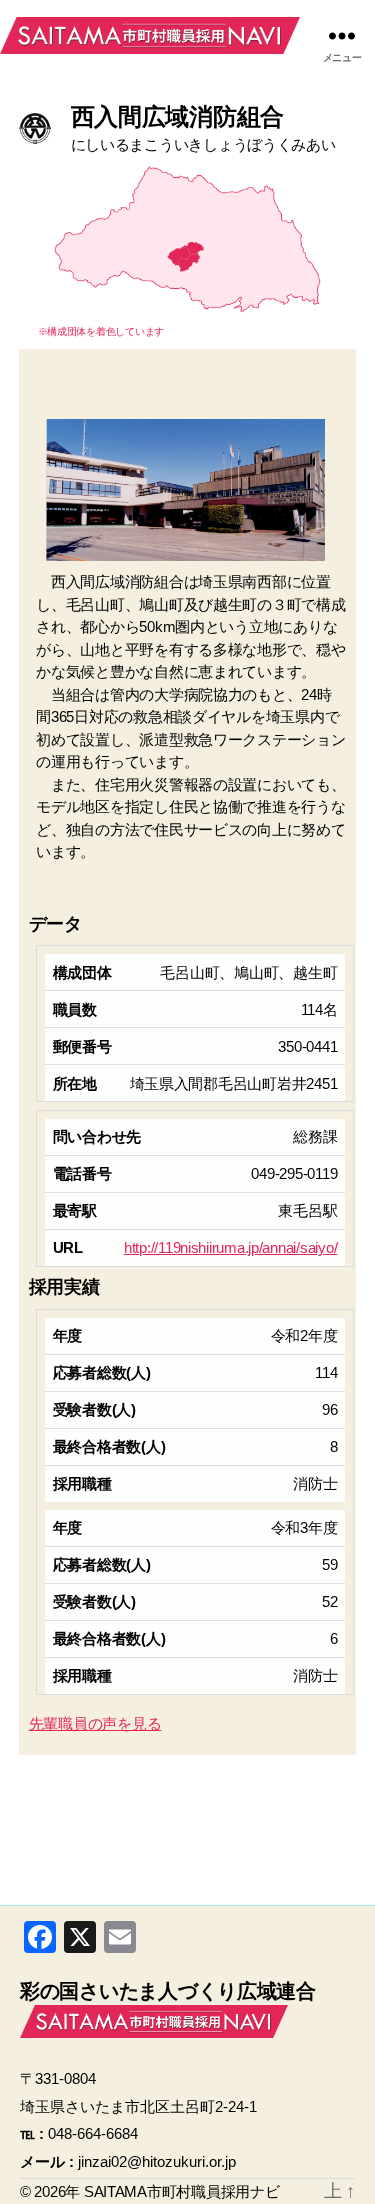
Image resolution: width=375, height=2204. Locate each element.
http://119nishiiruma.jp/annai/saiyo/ (230, 1247)
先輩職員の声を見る (95, 1723)
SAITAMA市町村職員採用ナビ (150, 35)
